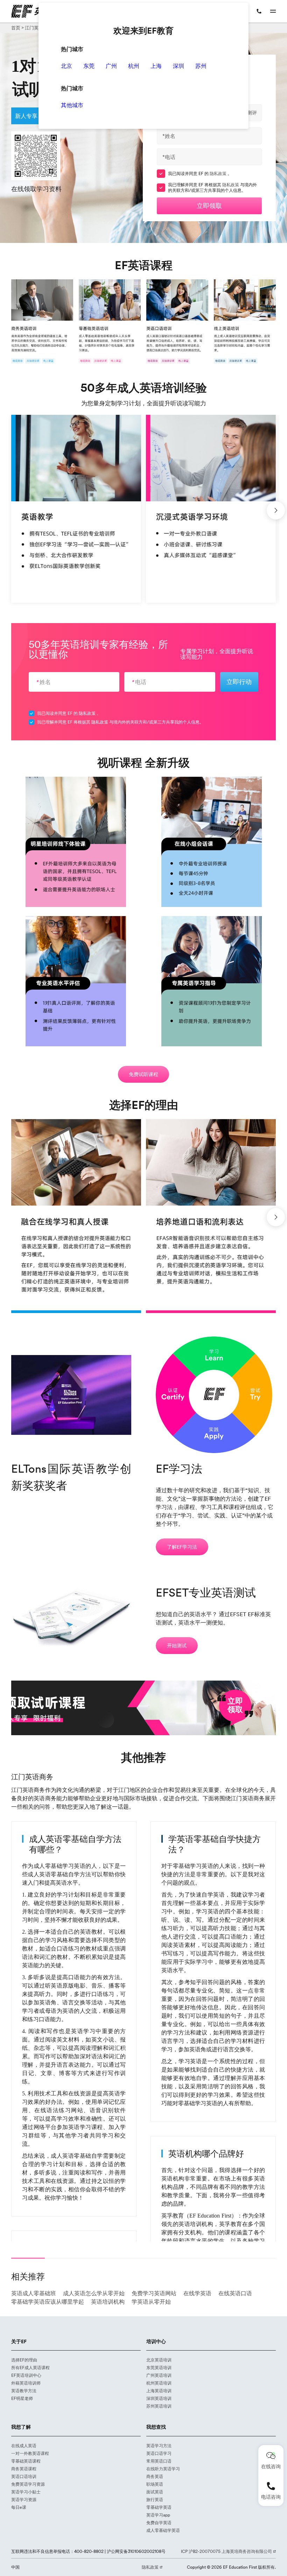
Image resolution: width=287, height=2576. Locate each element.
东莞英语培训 (159, 2368)
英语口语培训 (24, 2476)
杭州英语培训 (159, 2383)
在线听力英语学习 (163, 2469)
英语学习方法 (159, 2446)
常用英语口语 (159, 2461)
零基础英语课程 (26, 2461)
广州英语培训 (159, 2375)
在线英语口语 (235, 2293)
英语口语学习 (159, 2453)
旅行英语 (155, 2500)
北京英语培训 (159, 2360)
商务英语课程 (24, 2469)
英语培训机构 (108, 2302)
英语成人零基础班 (34, 2293)
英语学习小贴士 (26, 2492)
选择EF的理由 (24, 2360)
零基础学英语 (159, 2507)
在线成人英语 (24, 2446)
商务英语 (155, 2476)
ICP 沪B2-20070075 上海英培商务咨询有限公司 (227, 2551)
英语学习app (158, 2515)
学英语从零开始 (151, 2302)
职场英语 (155, 2484)
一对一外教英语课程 (30, 2453)
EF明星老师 (22, 2398)
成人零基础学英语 (163, 2530)
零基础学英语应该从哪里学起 (48, 2302)
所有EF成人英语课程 (30, 2368)
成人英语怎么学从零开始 (94, 2293)
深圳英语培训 (159, 2398)
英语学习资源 (24, 2500)
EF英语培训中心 (26, 2375)
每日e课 (19, 2507)
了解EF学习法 (182, 1547)
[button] (276, 510)
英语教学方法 (24, 2391)
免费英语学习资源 (28, 2484)
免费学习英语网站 (154, 2293)
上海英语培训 (159, 2391)
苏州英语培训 (159, 2406)
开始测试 (177, 1646)
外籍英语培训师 (26, 2383)
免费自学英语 (159, 2523)
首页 (16, 28)
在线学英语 (197, 2293)
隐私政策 (219, 173)
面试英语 (155, 2492)
